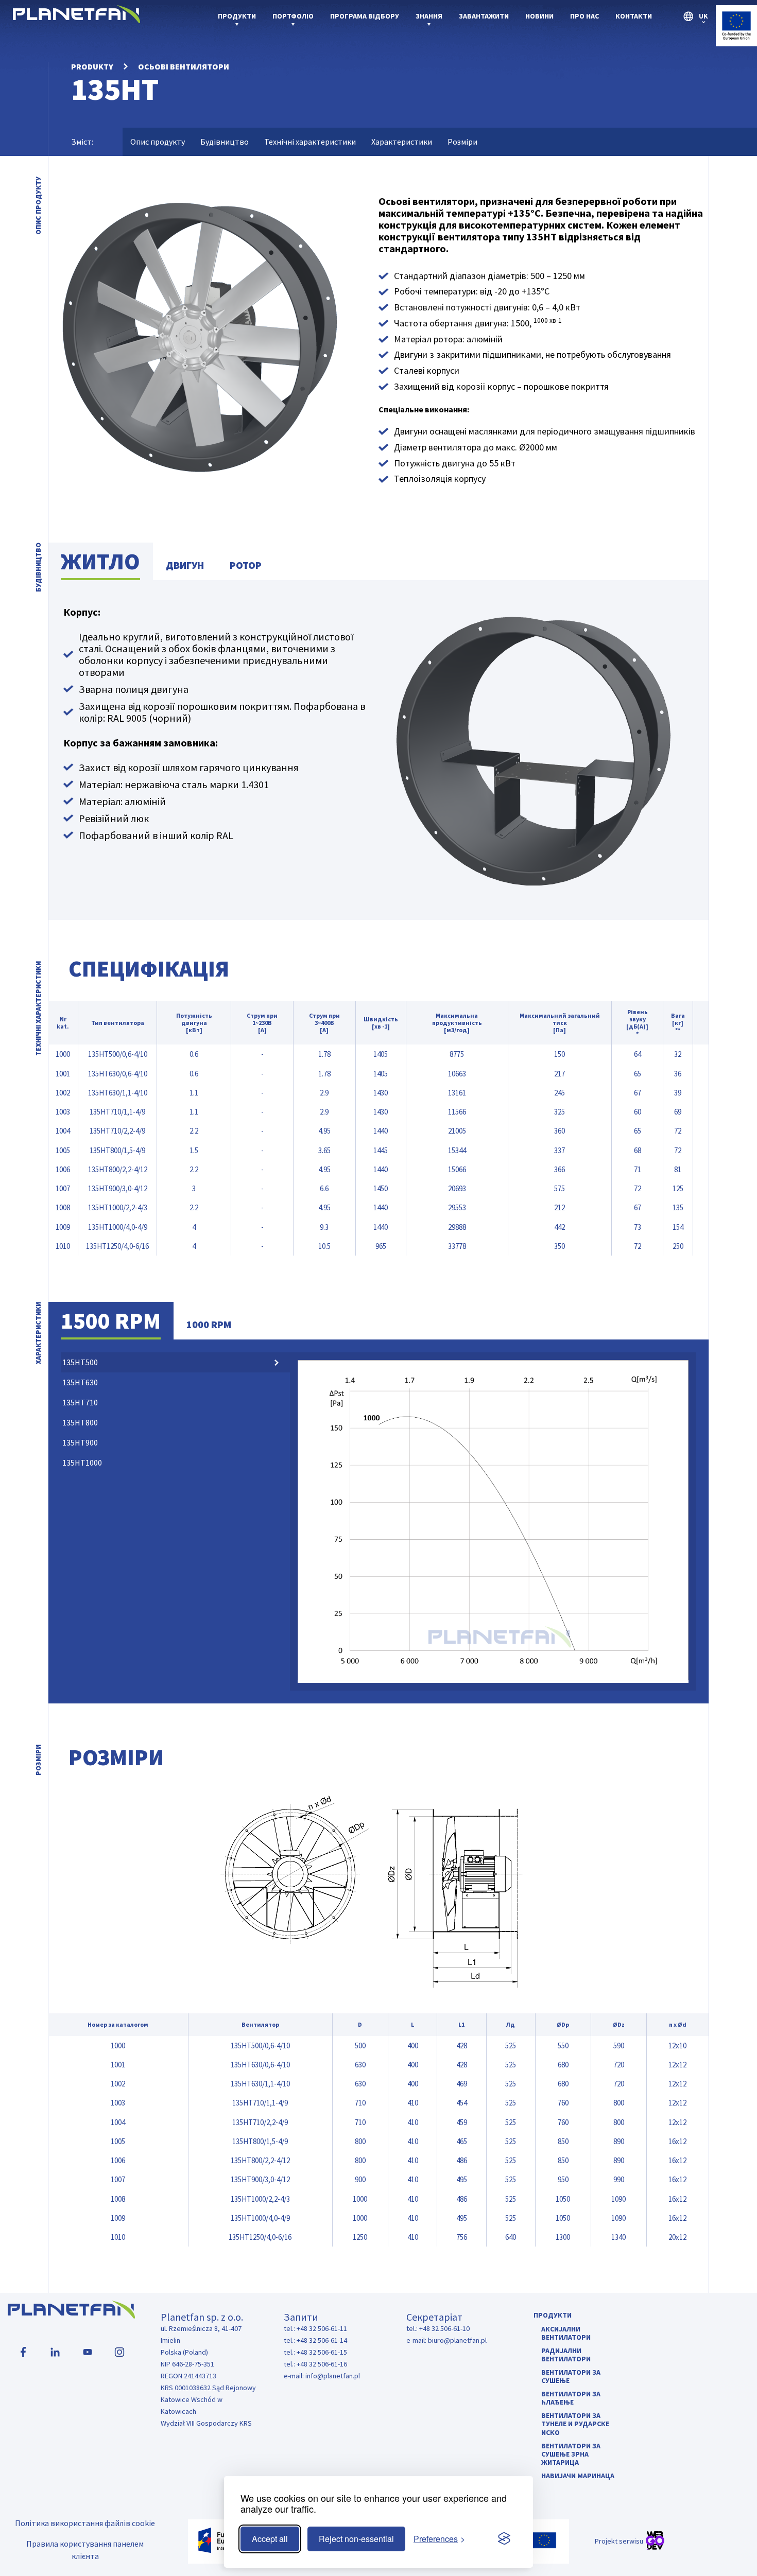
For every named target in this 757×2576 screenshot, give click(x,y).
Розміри (462, 142)
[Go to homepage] (76, 20)
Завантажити (484, 16)
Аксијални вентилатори (566, 2333)
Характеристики (402, 142)
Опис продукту (158, 142)
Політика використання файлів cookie (85, 2523)
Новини (539, 16)
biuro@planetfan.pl (457, 2340)
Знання (429, 16)
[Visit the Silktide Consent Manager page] (504, 2539)
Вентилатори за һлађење (571, 2398)
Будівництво (225, 142)
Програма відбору (365, 16)
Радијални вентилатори (566, 2355)
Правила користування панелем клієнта (85, 2550)
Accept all (270, 2539)
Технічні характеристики (310, 142)
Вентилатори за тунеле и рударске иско (575, 2424)
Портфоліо (293, 16)
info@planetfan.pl (333, 2376)
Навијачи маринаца (578, 2476)
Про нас (584, 16)
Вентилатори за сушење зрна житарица (571, 2454)
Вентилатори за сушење (571, 2376)
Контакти (634, 16)
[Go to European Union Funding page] (736, 43)
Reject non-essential (356, 2539)
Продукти (237, 16)
